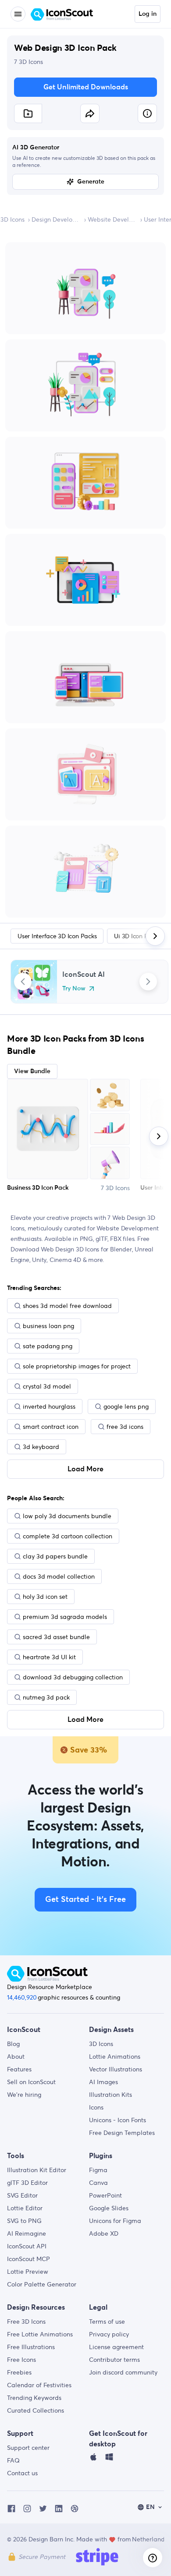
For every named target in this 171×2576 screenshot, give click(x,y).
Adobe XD (104, 2233)
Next (148, 982)
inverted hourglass (49, 1406)
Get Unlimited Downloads (86, 87)
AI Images (103, 2082)
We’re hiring (24, 2095)
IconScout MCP (28, 2259)
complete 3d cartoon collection (68, 1536)
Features (19, 2069)
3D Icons (12, 219)
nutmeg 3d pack (46, 1697)
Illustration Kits (110, 2095)
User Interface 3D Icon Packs (57, 936)
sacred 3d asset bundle (56, 1637)
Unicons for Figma (115, 2221)
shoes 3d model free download (67, 1306)
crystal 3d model (47, 1386)
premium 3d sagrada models (65, 1617)
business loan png (48, 1326)
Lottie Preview (28, 2272)
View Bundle (32, 1071)
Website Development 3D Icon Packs (112, 219)
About (16, 2057)
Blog (13, 2044)
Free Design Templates (122, 2133)
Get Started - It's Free (85, 1900)
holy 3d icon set (45, 1597)
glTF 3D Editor (27, 2183)
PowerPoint (105, 2195)
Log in (148, 14)
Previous (23, 982)
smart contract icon (51, 1427)
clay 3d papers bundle (55, 1556)
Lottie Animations (115, 2057)
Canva (98, 2183)
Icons (96, 2107)
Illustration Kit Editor (37, 2170)
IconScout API (27, 2246)
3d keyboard (41, 1447)
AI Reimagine (27, 2233)
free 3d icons (125, 1427)
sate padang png (48, 1346)
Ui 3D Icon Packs (137, 936)
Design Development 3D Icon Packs (56, 219)
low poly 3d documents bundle (67, 1516)
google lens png (126, 1406)
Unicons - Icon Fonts (118, 2120)
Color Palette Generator (42, 2284)
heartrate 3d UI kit (49, 1657)
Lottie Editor (25, 2208)
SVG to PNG (24, 2221)
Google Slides (109, 2208)
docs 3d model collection (59, 1576)
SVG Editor (22, 2195)
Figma (98, 2170)
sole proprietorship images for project (77, 1366)
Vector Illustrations (116, 2069)
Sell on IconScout (31, 2082)
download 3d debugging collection (73, 1677)
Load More (85, 1469)
